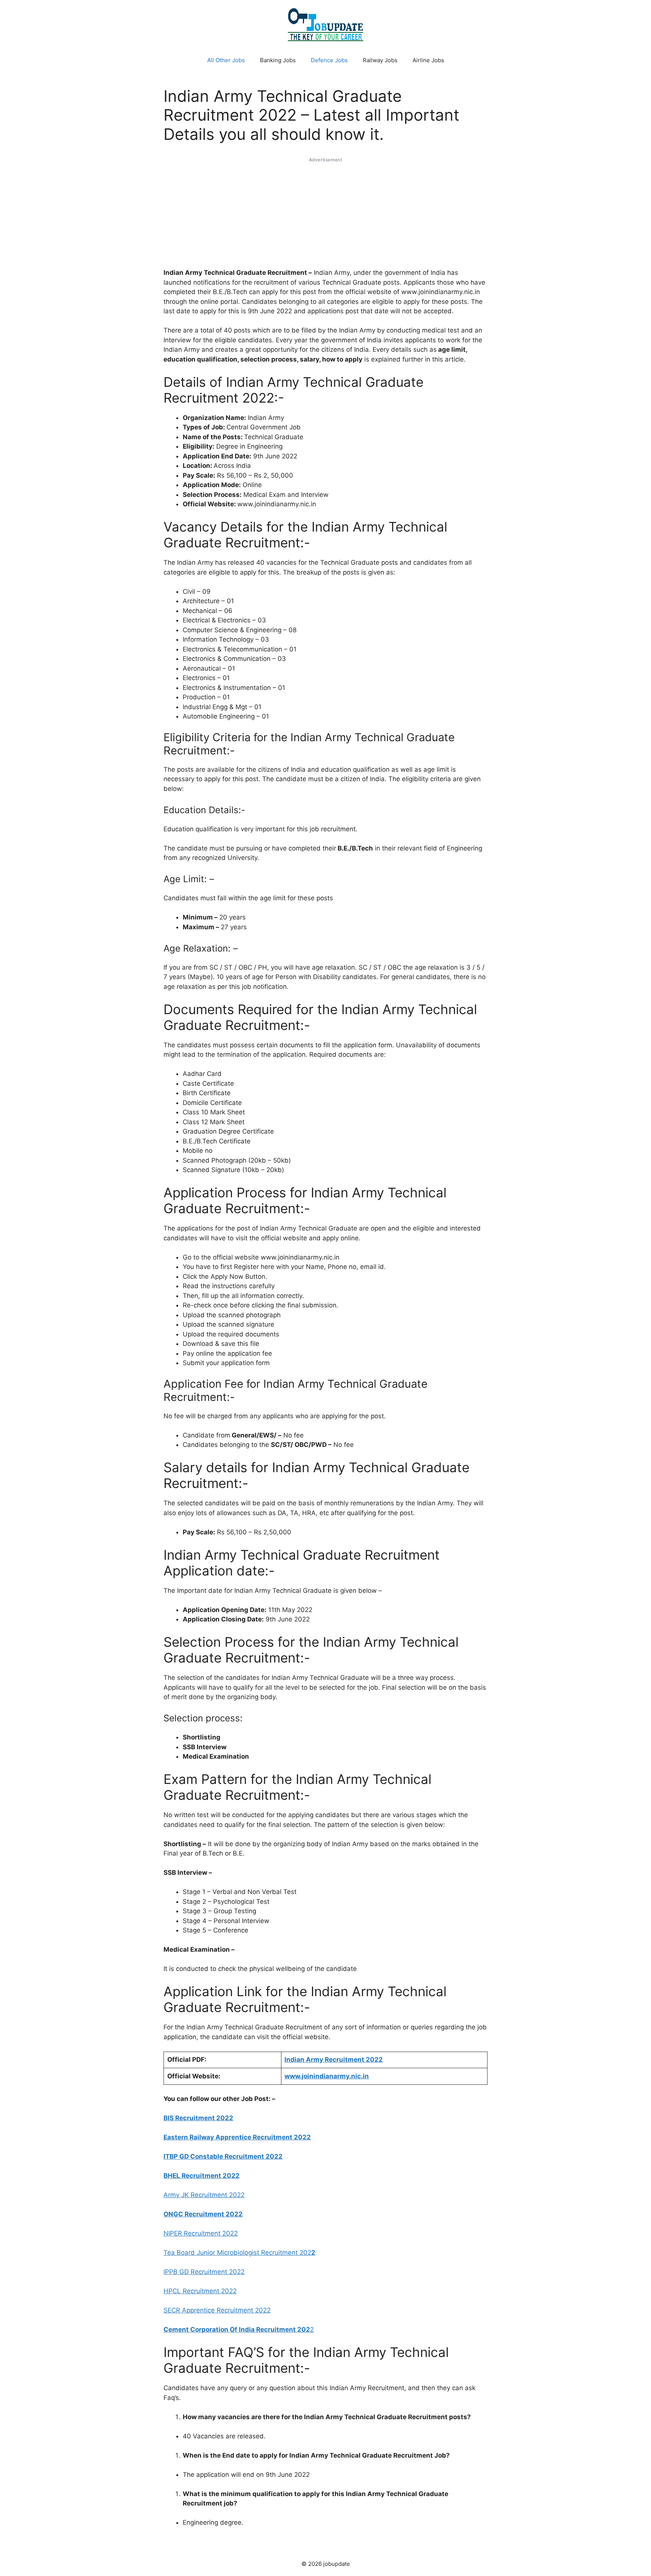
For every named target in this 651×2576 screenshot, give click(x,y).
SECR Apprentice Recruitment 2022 (217, 2310)
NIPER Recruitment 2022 (201, 2233)
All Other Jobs (226, 60)
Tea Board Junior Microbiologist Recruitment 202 (239, 2253)
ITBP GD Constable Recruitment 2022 (223, 2156)
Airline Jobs (428, 60)
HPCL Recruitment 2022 (200, 2291)
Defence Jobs (329, 60)
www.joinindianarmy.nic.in (327, 2076)
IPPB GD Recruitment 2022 (204, 2272)
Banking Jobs (278, 60)
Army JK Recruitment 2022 (204, 2195)
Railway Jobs (380, 60)
